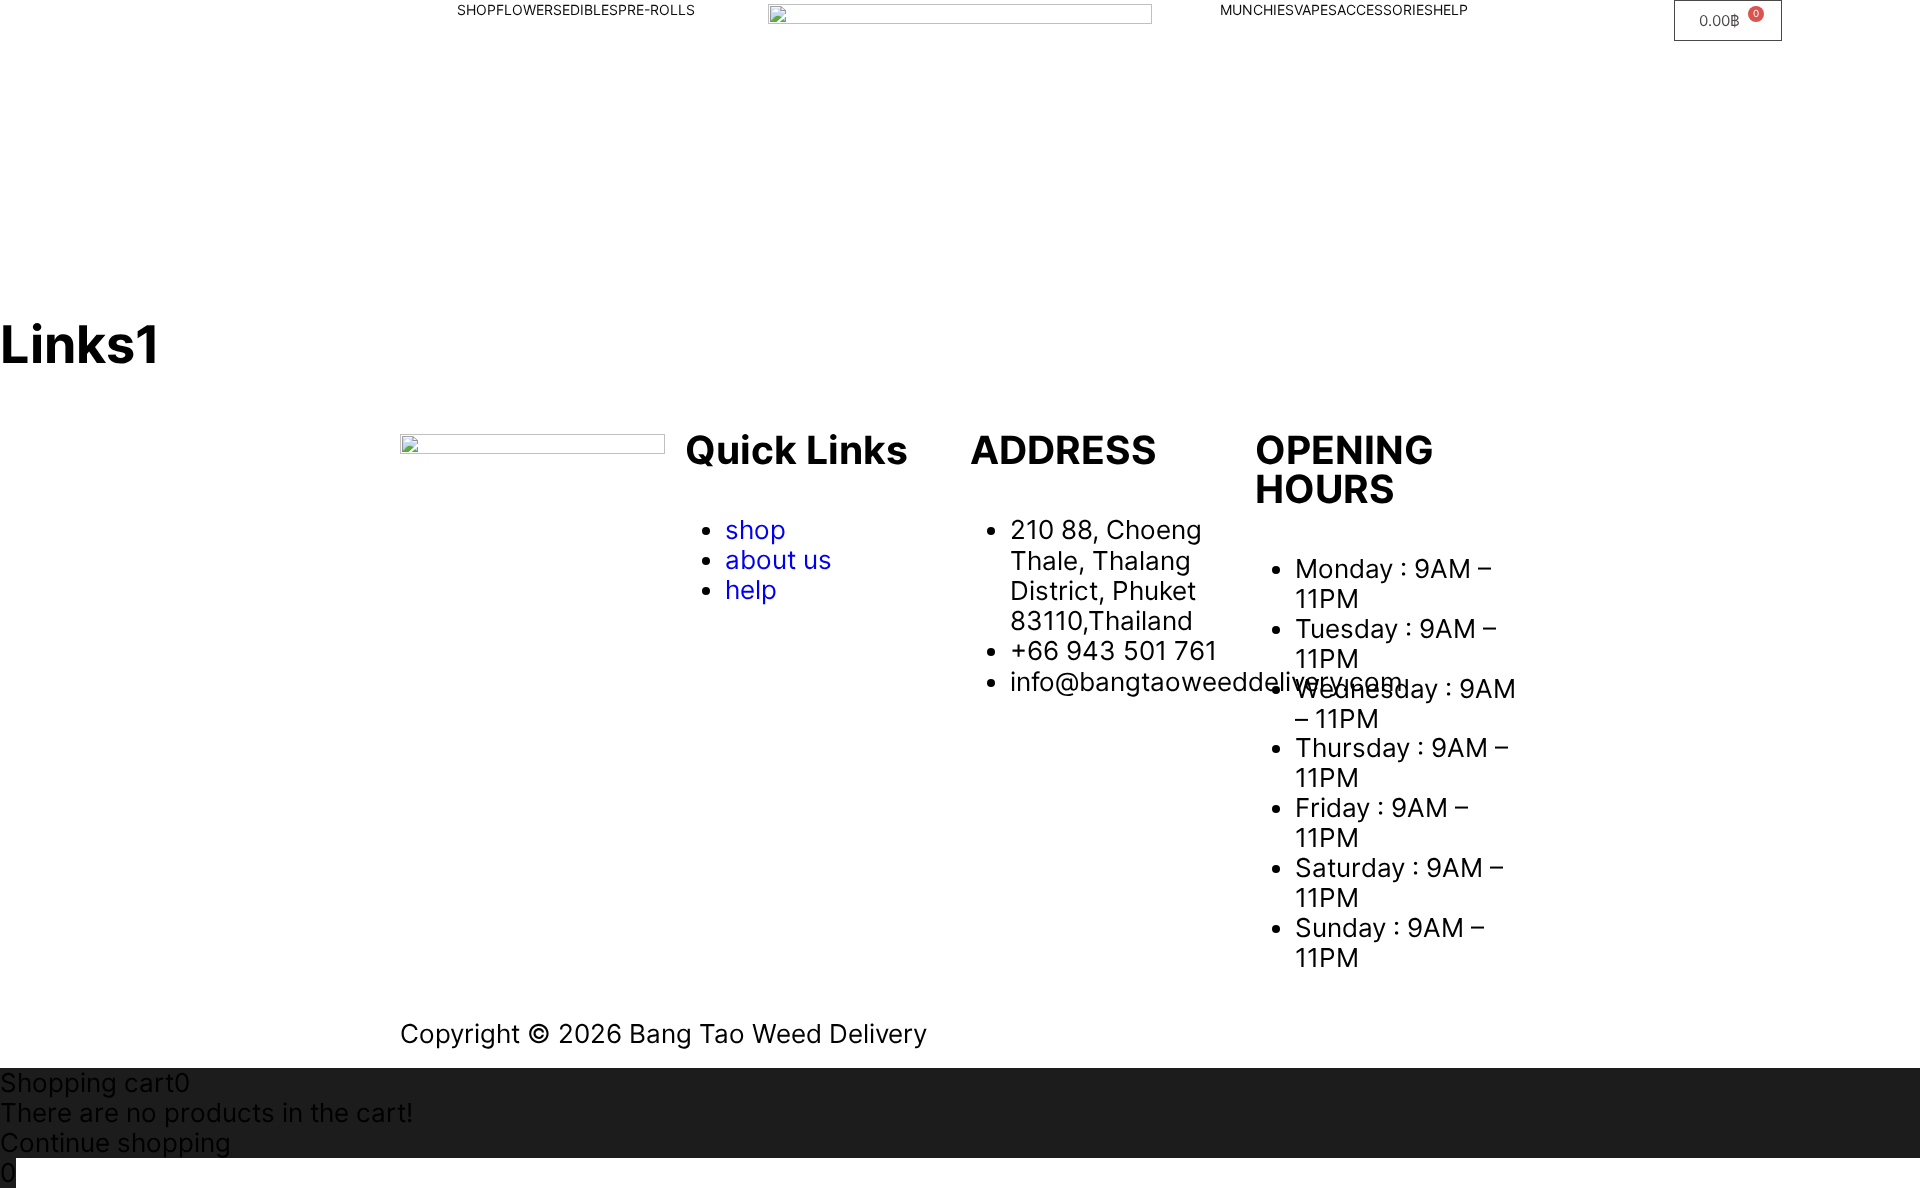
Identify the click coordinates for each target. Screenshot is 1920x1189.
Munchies (1257, 9)
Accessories (1385, 9)
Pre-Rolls (656, 9)
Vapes (1315, 9)
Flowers (529, 9)
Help (1450, 9)
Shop (476, 9)
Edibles (590, 9)
